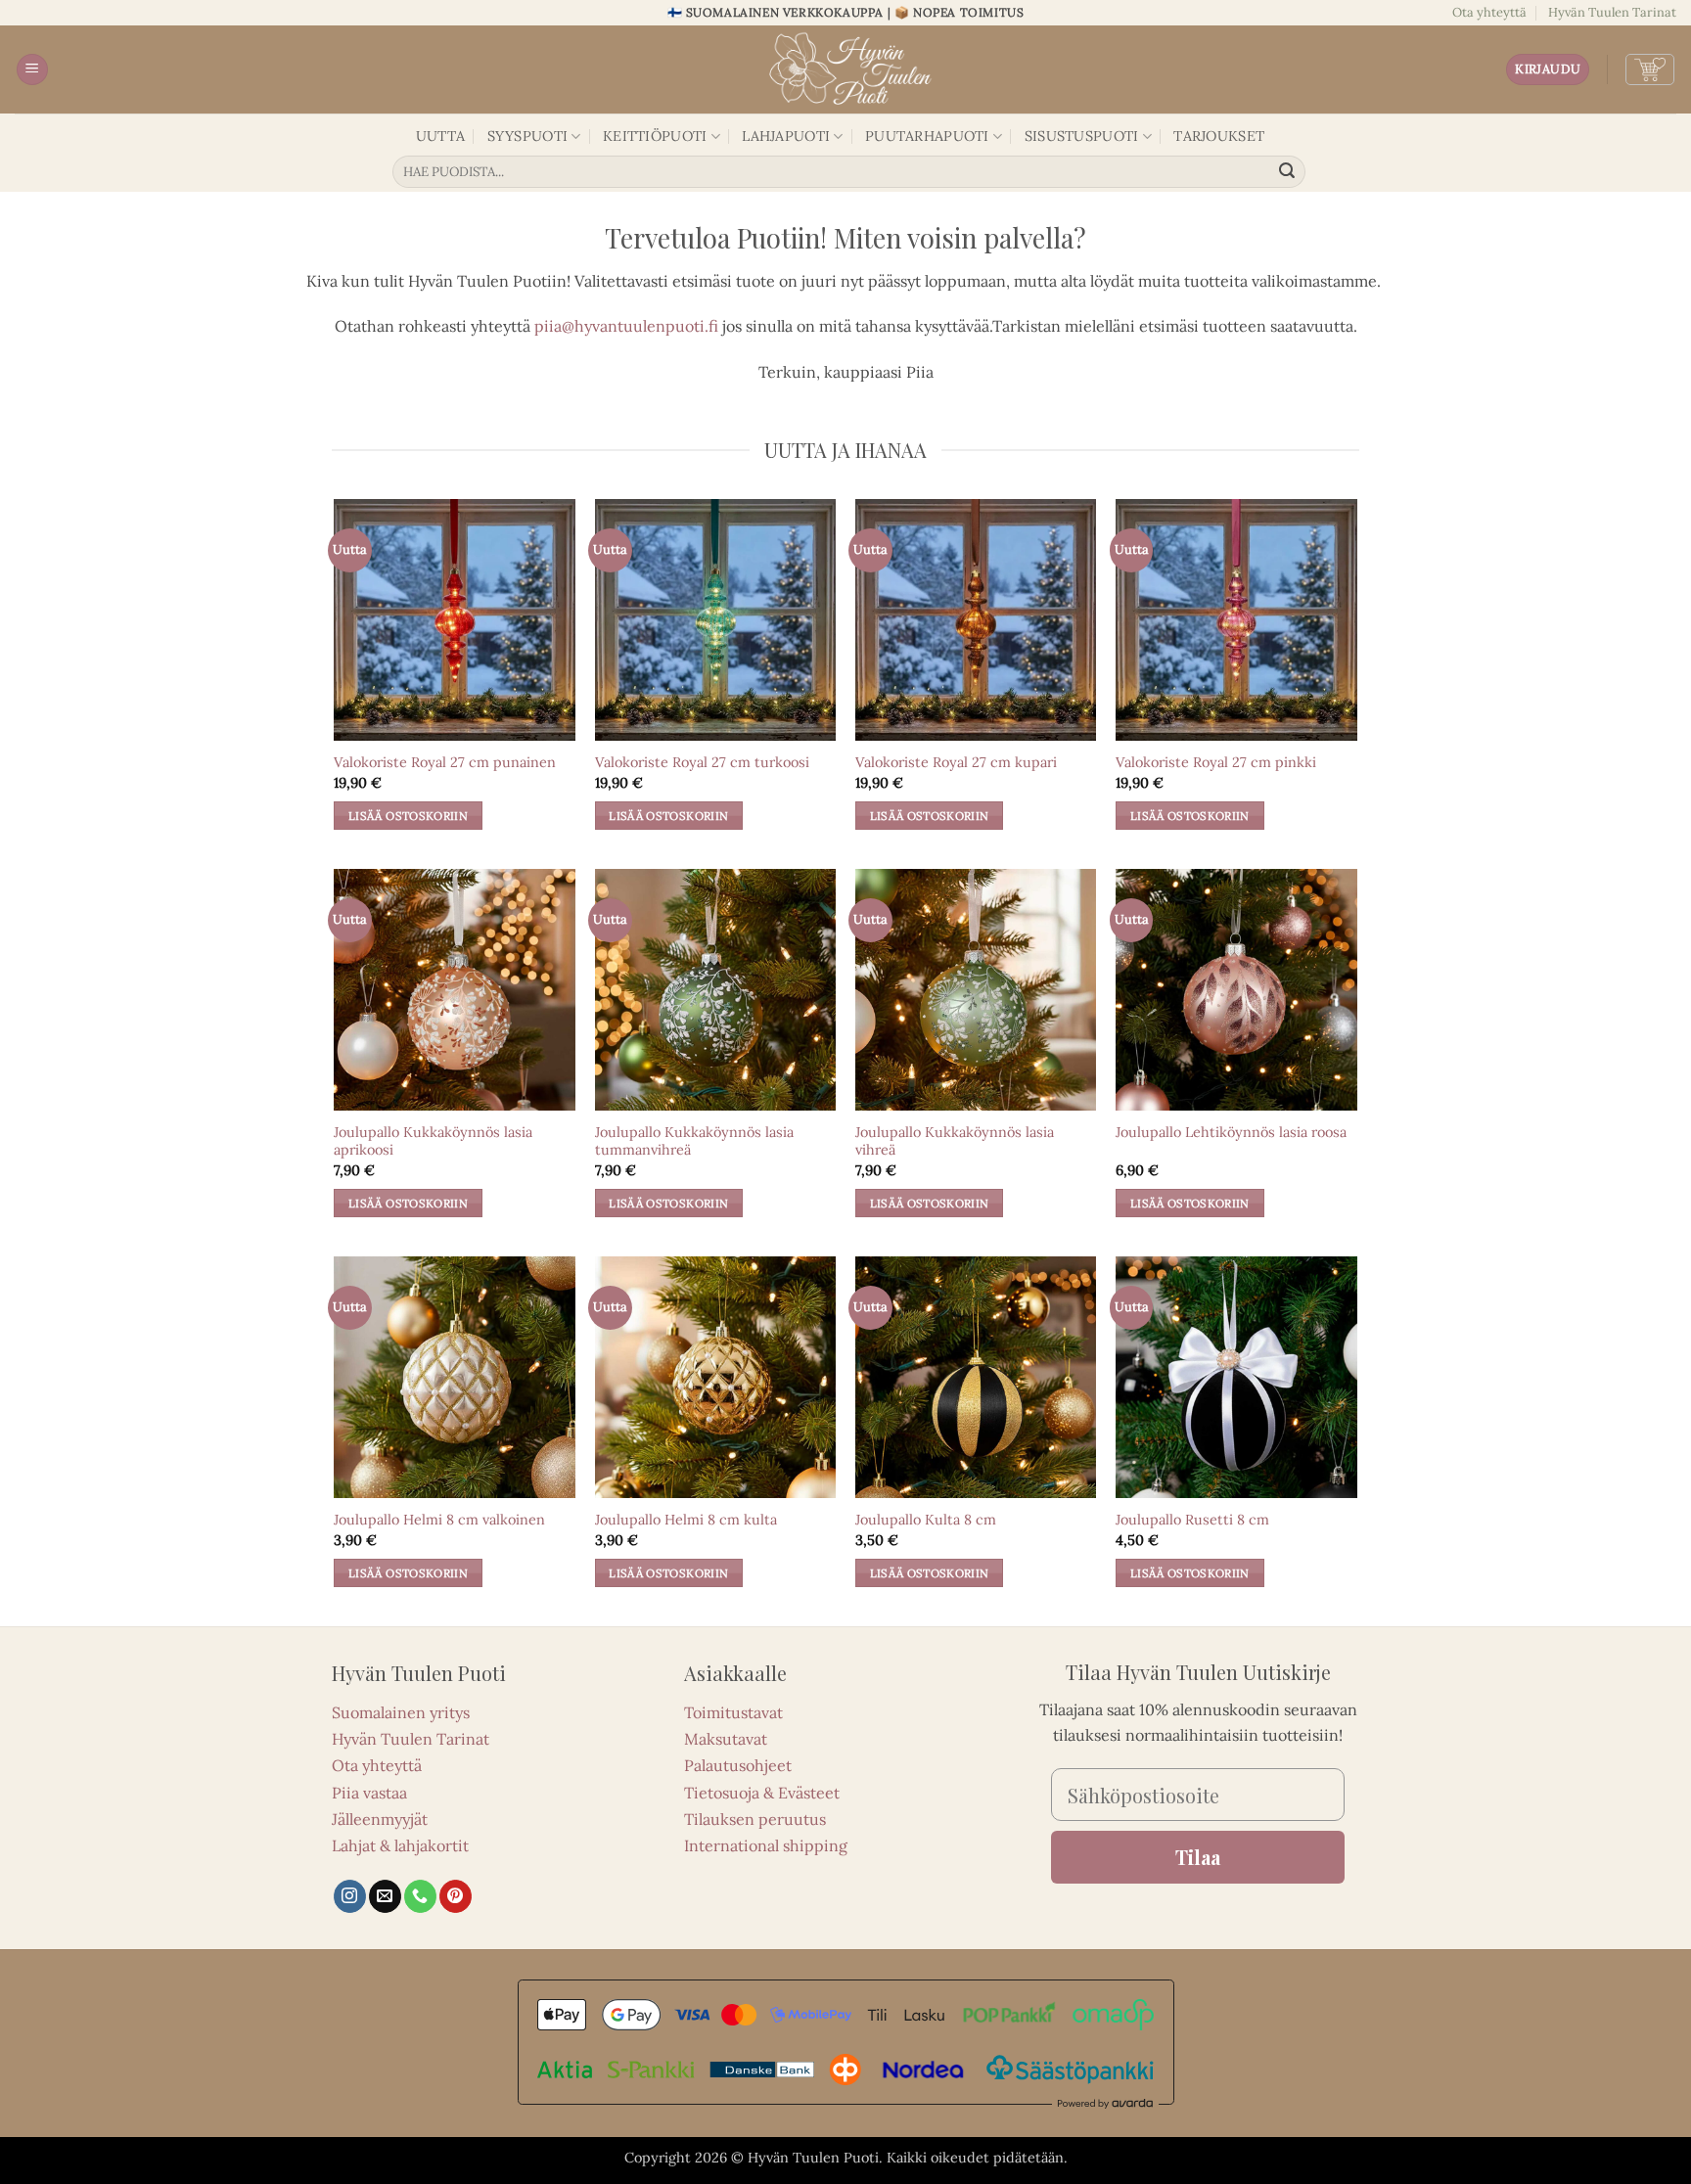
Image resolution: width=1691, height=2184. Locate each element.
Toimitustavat (733, 1712)
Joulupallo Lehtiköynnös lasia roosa (1231, 1132)
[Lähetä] (1288, 172)
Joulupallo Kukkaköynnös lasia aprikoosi (433, 1141)
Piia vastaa (369, 1793)
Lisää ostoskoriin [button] (408, 816)
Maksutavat (726, 1739)
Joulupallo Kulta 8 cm (926, 1520)
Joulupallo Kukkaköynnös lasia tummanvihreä (694, 1141)
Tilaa (1198, 1857)
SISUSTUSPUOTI (1082, 136)
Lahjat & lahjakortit (400, 1845)
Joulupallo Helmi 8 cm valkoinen (439, 1520)
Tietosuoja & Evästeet (762, 1793)
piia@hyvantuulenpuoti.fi (626, 326)
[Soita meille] (420, 1896)
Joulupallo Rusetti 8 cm (1192, 1520)
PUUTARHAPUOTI (927, 136)
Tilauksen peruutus (755, 1819)
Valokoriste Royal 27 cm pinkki (1216, 762)
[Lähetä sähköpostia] (385, 1896)
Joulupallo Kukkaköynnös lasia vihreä (955, 1141)
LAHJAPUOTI (786, 136)
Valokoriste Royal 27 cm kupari (956, 762)
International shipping (766, 1845)
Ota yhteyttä (1489, 12)
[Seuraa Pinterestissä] (456, 1896)
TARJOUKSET (1219, 136)
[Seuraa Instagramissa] (350, 1896)
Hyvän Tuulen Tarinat (1612, 12)
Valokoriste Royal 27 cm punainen (445, 762)
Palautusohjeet (738, 1765)
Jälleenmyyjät (380, 1819)
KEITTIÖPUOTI (655, 136)
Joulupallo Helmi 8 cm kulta (686, 1520)
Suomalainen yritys (401, 1712)
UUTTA (440, 136)
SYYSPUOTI (528, 136)
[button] (32, 70)
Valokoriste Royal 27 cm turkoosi (702, 762)
